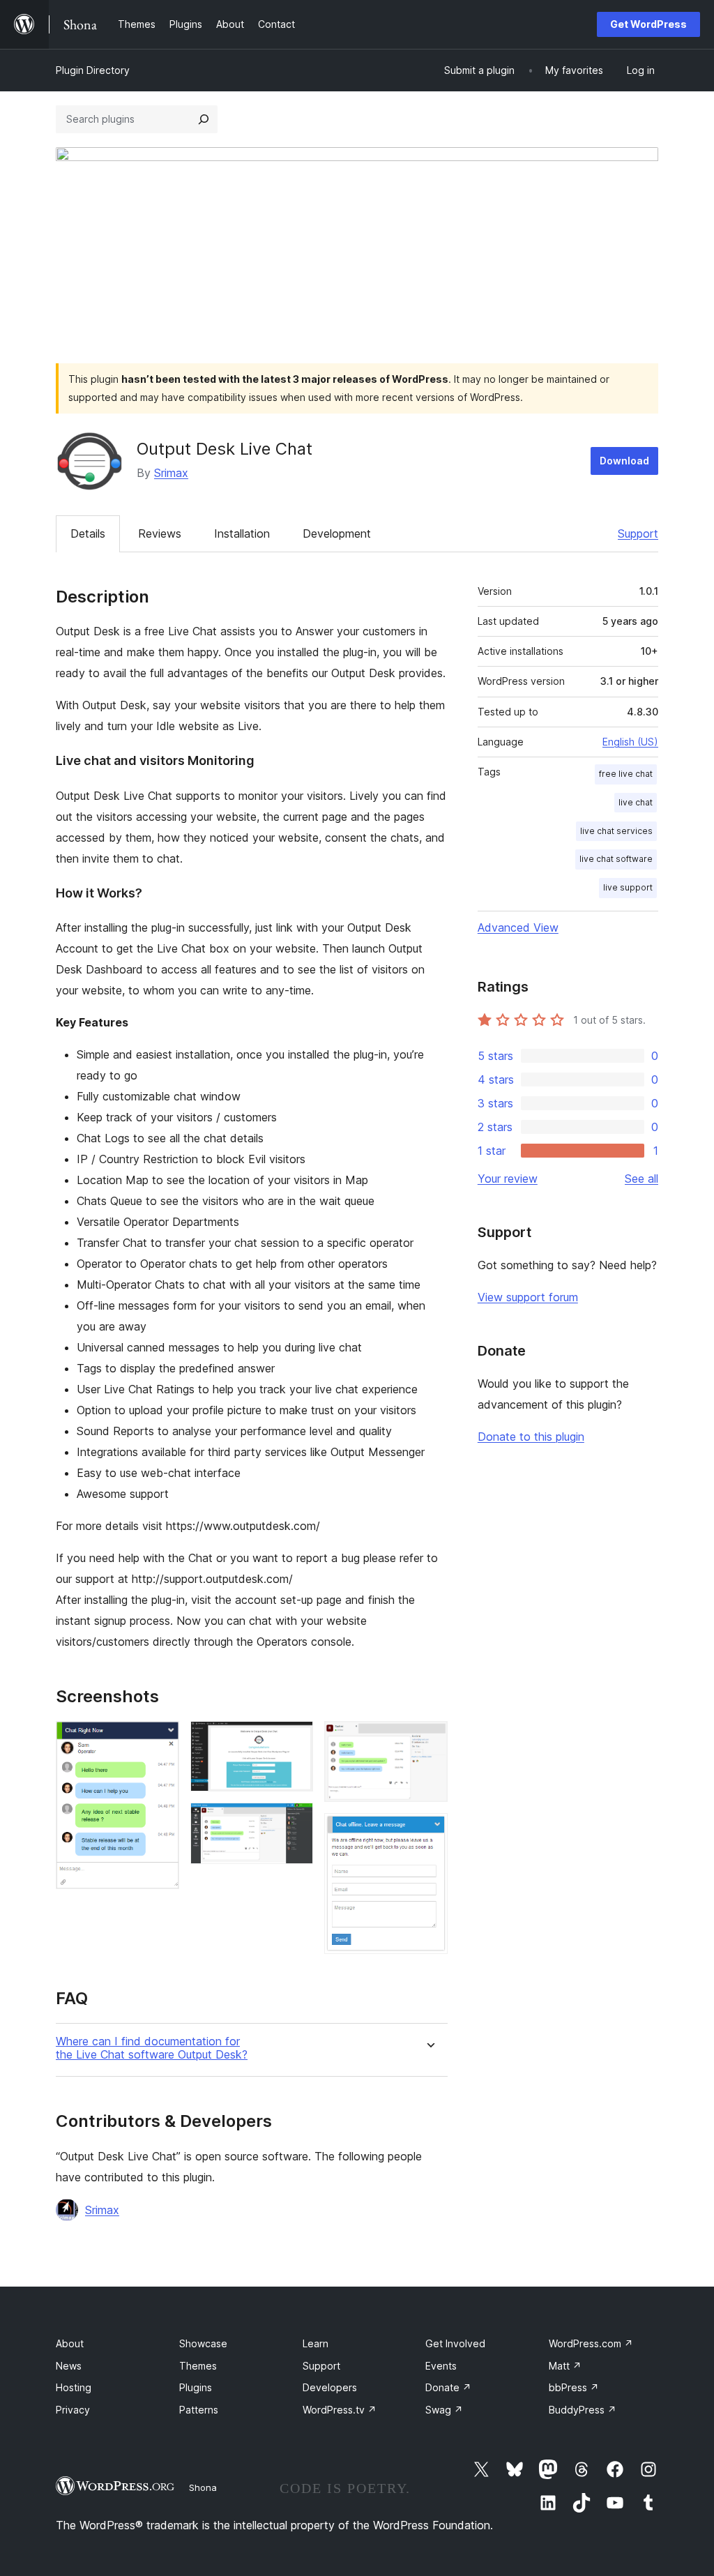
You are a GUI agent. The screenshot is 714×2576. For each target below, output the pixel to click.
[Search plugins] (204, 119)
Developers (330, 2387)
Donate (448, 2387)
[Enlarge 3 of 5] (294, 1821)
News (69, 2366)
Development (337, 533)
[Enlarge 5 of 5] (429, 1832)
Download (624, 461)
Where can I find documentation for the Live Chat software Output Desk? (152, 2048)
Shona (203, 2487)
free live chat (626, 774)
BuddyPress (583, 2410)
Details (88, 533)
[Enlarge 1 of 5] (160, 1740)
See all (641, 1179)
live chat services (616, 831)
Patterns (199, 2410)
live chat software (616, 859)
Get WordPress (648, 24)
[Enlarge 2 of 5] (294, 1740)
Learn (316, 2343)
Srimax (171, 473)
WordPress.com (591, 2343)
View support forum (528, 1297)
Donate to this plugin (531, 1437)
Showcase (203, 2343)
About (70, 2343)
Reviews (160, 533)
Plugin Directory (93, 70)
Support (638, 533)
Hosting (74, 2387)
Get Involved (455, 2343)
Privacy (73, 2410)
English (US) (630, 742)
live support (628, 887)
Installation (242, 533)
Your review (508, 1179)
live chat (636, 802)
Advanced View (518, 927)
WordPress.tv (340, 2410)
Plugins (196, 2387)
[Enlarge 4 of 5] (429, 1740)
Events (441, 2366)
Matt (565, 2366)
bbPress (574, 2387)
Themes (198, 2366)
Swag (444, 2410)
